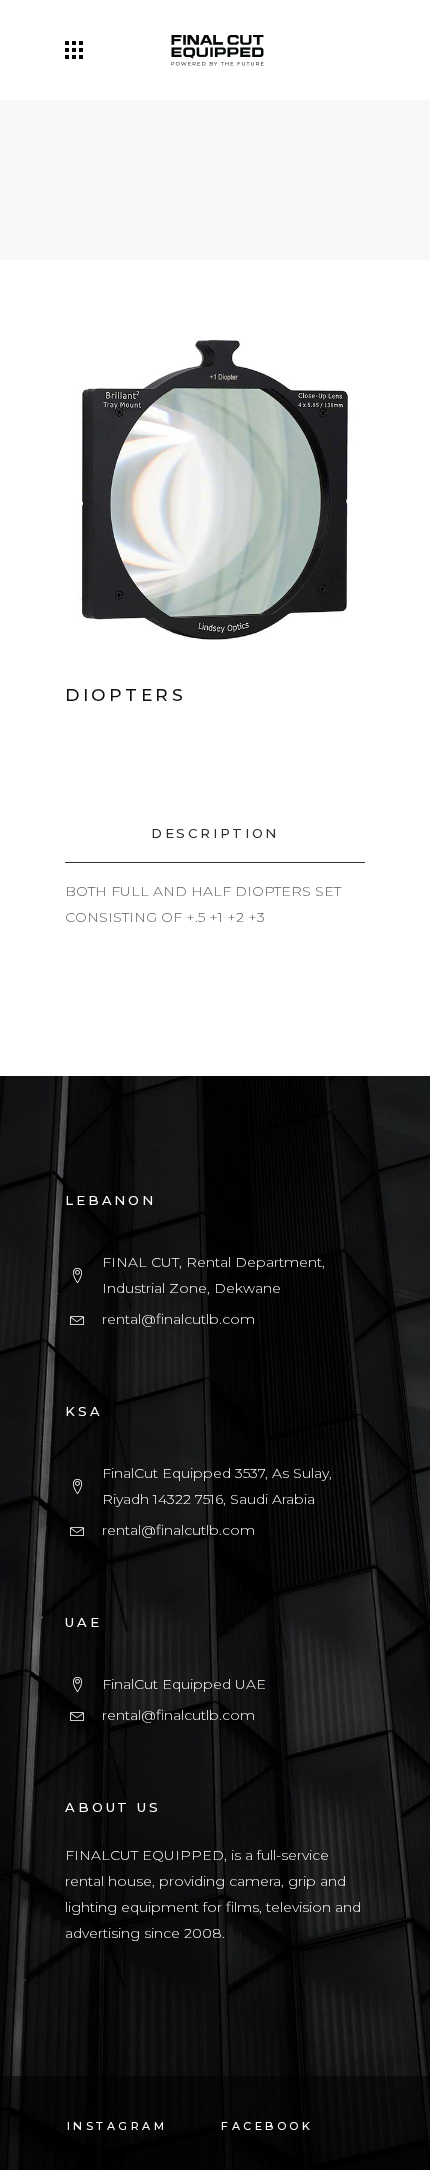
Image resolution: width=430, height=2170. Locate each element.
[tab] (215, 833)
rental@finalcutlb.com (178, 1319)
